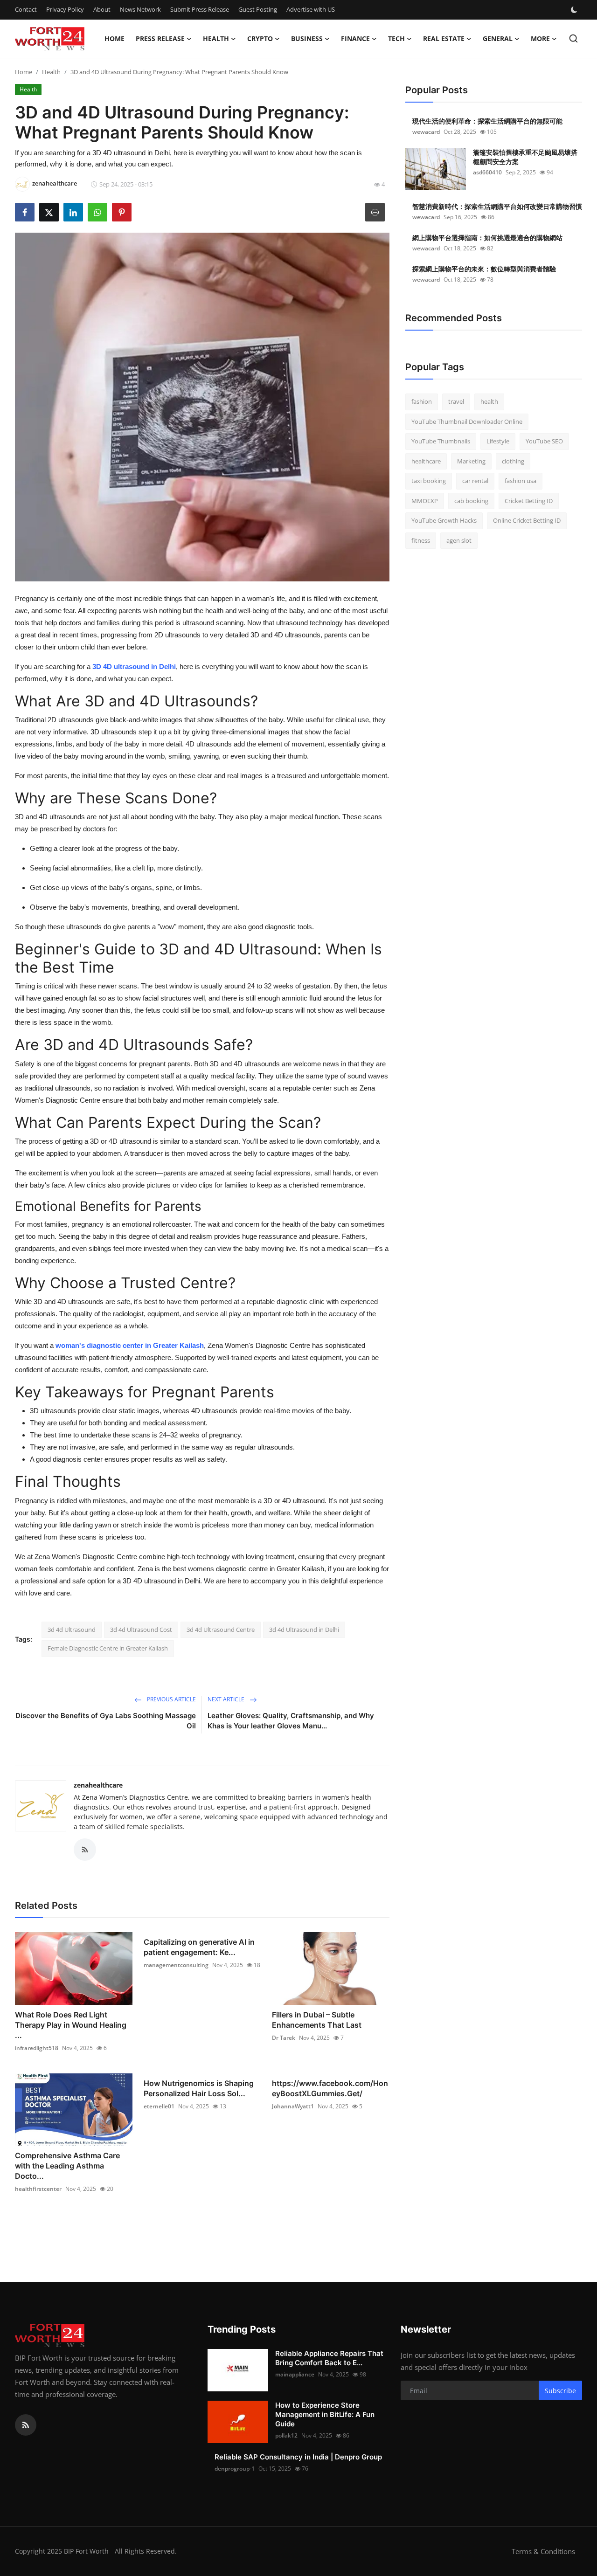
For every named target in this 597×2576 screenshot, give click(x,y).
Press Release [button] (160, 38)
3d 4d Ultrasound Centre (221, 1630)
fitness (421, 540)
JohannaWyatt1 (293, 2106)
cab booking (471, 501)
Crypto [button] (260, 38)
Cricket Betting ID (529, 501)
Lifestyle (498, 441)
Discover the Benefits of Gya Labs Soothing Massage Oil (106, 1721)
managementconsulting (176, 1965)
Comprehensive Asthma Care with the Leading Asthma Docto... (67, 2166)
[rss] (26, 2425)
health (489, 401)
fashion (422, 401)
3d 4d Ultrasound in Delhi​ (304, 1630)
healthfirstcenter (38, 2189)
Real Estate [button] (444, 38)
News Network (140, 9)
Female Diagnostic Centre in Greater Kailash (108, 1648)
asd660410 (487, 172)
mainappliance (295, 2374)
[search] (573, 38)
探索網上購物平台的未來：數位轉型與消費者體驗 (484, 269)
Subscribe (560, 2391)
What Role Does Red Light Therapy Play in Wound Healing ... (71, 2025)
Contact (26, 9)
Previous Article (171, 1699)
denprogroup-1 (235, 2469)
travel (456, 401)
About (102, 9)
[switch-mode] (575, 10)
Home (115, 38)
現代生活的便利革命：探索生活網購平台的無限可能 (487, 121)
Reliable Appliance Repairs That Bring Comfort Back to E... (329, 2358)
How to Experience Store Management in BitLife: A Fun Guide (325, 2414)
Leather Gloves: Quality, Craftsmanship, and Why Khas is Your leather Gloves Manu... (291, 1721)
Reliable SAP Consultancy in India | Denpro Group (298, 2457)
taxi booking (429, 481)
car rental (475, 481)
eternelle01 (159, 2106)
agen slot (459, 540)
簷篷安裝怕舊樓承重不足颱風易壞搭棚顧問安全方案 (525, 157)
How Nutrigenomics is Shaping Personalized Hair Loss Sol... (199, 2088)
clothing (513, 461)
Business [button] (307, 38)
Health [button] (216, 38)
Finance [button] (355, 38)
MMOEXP (425, 501)
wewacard (426, 132)
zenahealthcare (98, 1785)
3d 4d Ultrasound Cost (141, 1630)
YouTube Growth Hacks (444, 520)
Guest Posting (258, 9)
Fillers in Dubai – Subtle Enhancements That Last (317, 2020)
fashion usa (521, 481)
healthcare (426, 461)
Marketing (471, 461)
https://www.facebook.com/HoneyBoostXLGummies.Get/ (330, 2088)
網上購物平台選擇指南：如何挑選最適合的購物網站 (487, 238)
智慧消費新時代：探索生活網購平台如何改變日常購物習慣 (497, 206)
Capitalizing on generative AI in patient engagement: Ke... (199, 1947)
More (540, 38)
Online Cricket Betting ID (527, 520)
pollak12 (286, 2435)
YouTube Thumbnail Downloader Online (467, 421)
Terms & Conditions (543, 2551)
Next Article (227, 1699)
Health (51, 72)
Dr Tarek (284, 2038)
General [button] (498, 38)
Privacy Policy (65, 9)
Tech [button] (396, 38)
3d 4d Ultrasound (72, 1630)
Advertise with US (311, 9)
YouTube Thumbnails (441, 441)
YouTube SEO (544, 441)
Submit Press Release (200, 9)
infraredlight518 (37, 2048)
